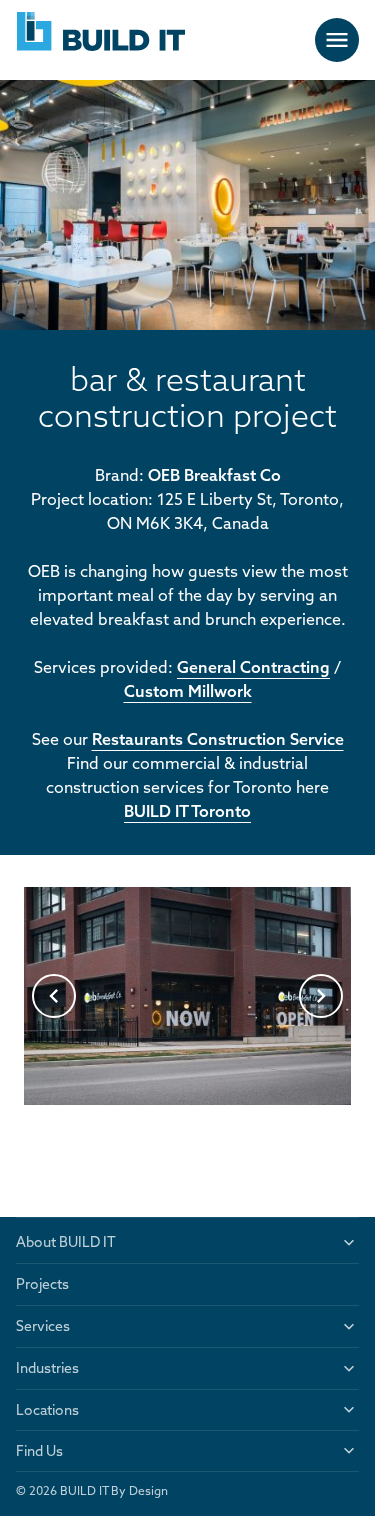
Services (43, 1326)
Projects (42, 1284)
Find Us (39, 1451)
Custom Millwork (188, 691)
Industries (47, 1368)
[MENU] (337, 40)
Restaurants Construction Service (218, 739)
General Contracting (253, 667)
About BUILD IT (66, 1242)
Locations (47, 1410)
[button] (54, 996)
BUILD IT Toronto (187, 811)
